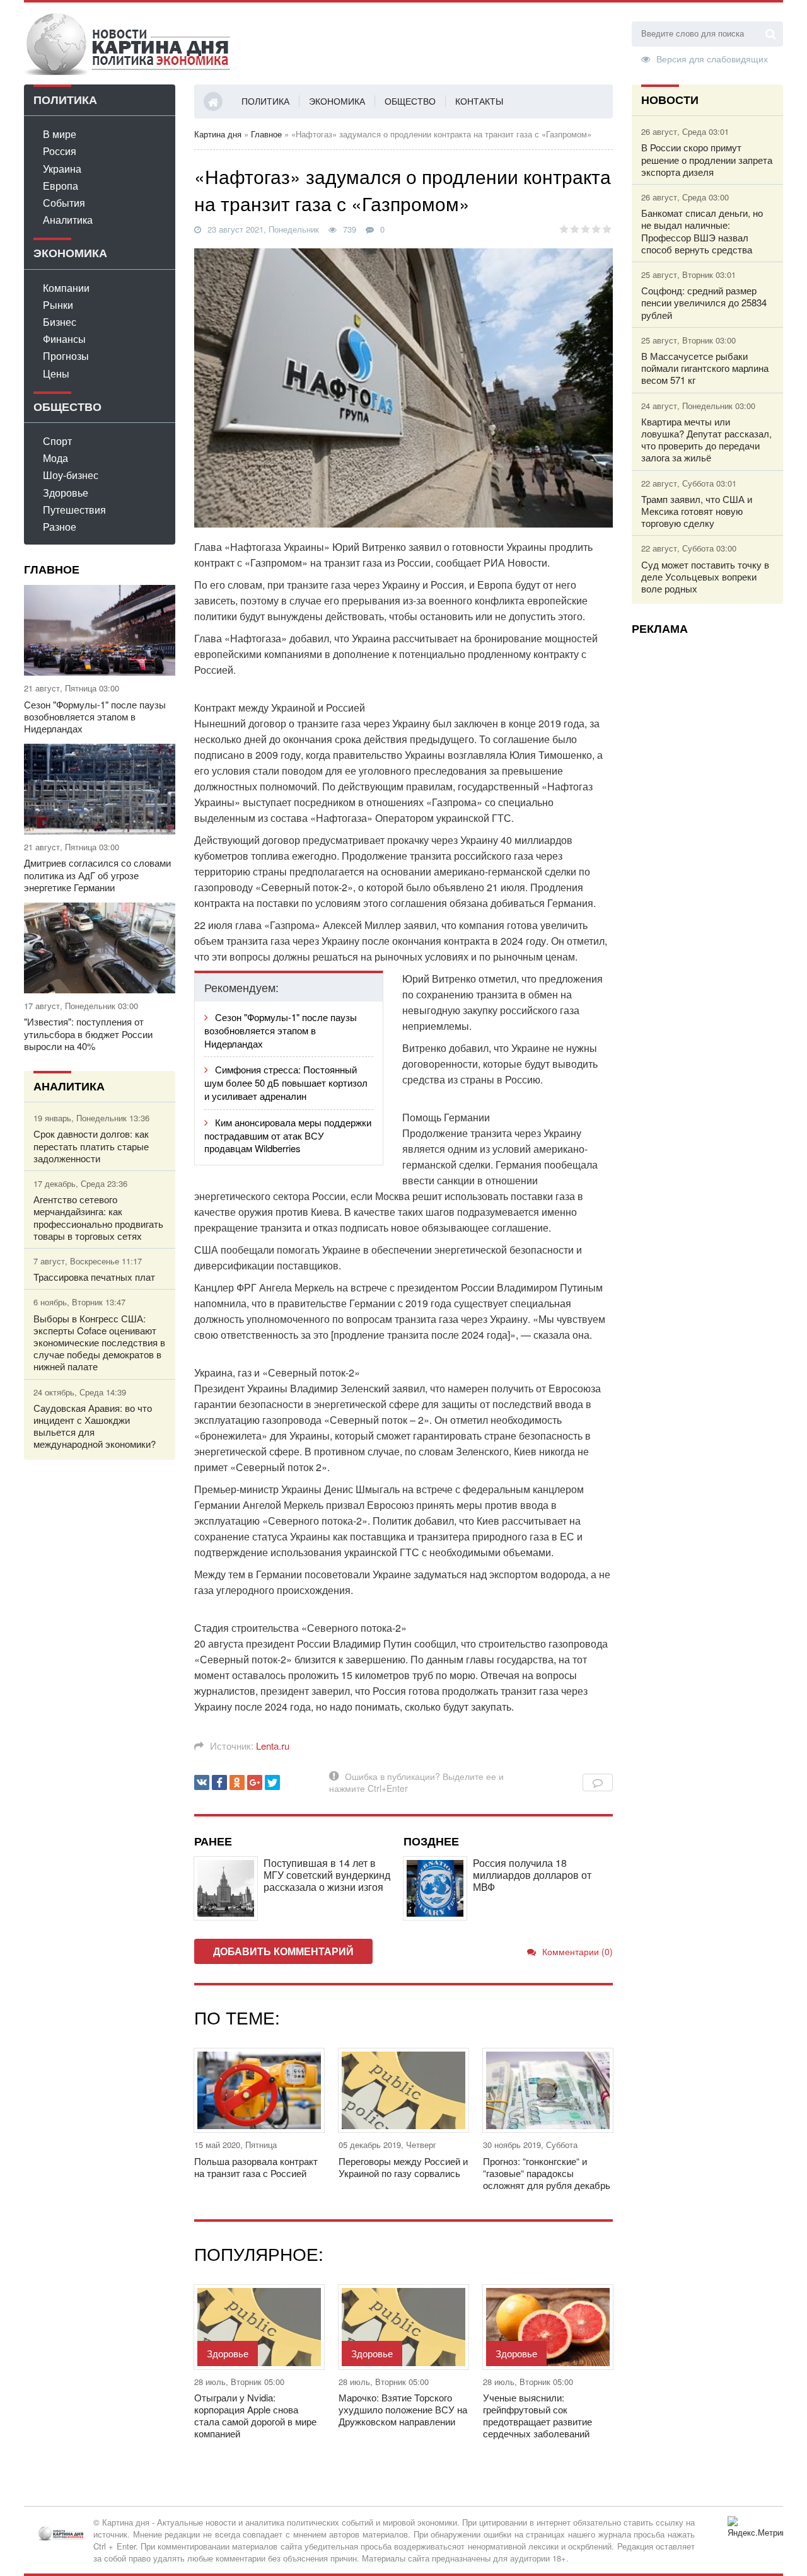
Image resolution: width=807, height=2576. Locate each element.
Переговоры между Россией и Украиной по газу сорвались (403, 2167)
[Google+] (255, 1782)
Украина (62, 169)
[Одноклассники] (237, 1782)
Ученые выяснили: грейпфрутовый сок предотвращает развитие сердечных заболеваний (537, 2416)
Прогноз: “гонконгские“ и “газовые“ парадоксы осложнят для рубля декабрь (547, 2173)
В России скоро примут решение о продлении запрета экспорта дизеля (707, 159)
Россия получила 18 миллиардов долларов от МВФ (532, 1875)
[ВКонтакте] (202, 1782)
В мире (60, 134)
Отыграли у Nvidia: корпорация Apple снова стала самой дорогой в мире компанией (255, 2416)
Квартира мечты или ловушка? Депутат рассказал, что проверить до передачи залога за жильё (706, 440)
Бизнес (60, 322)
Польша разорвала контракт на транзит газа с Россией (256, 2167)
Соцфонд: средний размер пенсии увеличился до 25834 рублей (704, 303)
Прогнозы (66, 356)
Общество (410, 101)
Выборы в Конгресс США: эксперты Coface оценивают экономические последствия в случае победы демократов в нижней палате (99, 1343)
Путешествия (74, 510)
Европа (61, 186)
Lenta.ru (273, 1746)
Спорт (57, 441)
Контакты (479, 101)
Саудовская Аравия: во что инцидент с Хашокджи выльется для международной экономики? (95, 1426)
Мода (55, 458)
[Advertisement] (707, 834)
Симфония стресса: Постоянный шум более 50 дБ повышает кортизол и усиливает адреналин (286, 1083)
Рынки (58, 305)
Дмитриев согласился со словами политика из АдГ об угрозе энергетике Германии (97, 875)
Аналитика (68, 220)
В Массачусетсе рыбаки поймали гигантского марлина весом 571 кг (705, 368)
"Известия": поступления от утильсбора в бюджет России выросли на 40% (88, 1034)
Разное (60, 527)
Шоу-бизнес (71, 475)
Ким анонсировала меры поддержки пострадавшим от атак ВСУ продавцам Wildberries (288, 1135)
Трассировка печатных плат (94, 1277)
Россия (60, 151)
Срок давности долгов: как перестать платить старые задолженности (91, 1146)
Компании (66, 288)
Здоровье (66, 493)
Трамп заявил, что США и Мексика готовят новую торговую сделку (697, 511)
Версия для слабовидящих (712, 58)
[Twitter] (272, 1782)
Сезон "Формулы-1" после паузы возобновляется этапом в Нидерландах (95, 717)
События (64, 203)
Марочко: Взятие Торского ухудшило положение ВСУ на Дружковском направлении (403, 2410)
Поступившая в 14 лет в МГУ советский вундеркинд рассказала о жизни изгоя (327, 1875)
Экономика (337, 101)
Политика (265, 101)
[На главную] (128, 43)
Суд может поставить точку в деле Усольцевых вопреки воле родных (705, 577)
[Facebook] (219, 1782)
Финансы (64, 339)
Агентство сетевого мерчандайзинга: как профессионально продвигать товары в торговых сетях (98, 1217)
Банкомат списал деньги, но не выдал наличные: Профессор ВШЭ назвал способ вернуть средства (702, 231)
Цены (56, 373)
